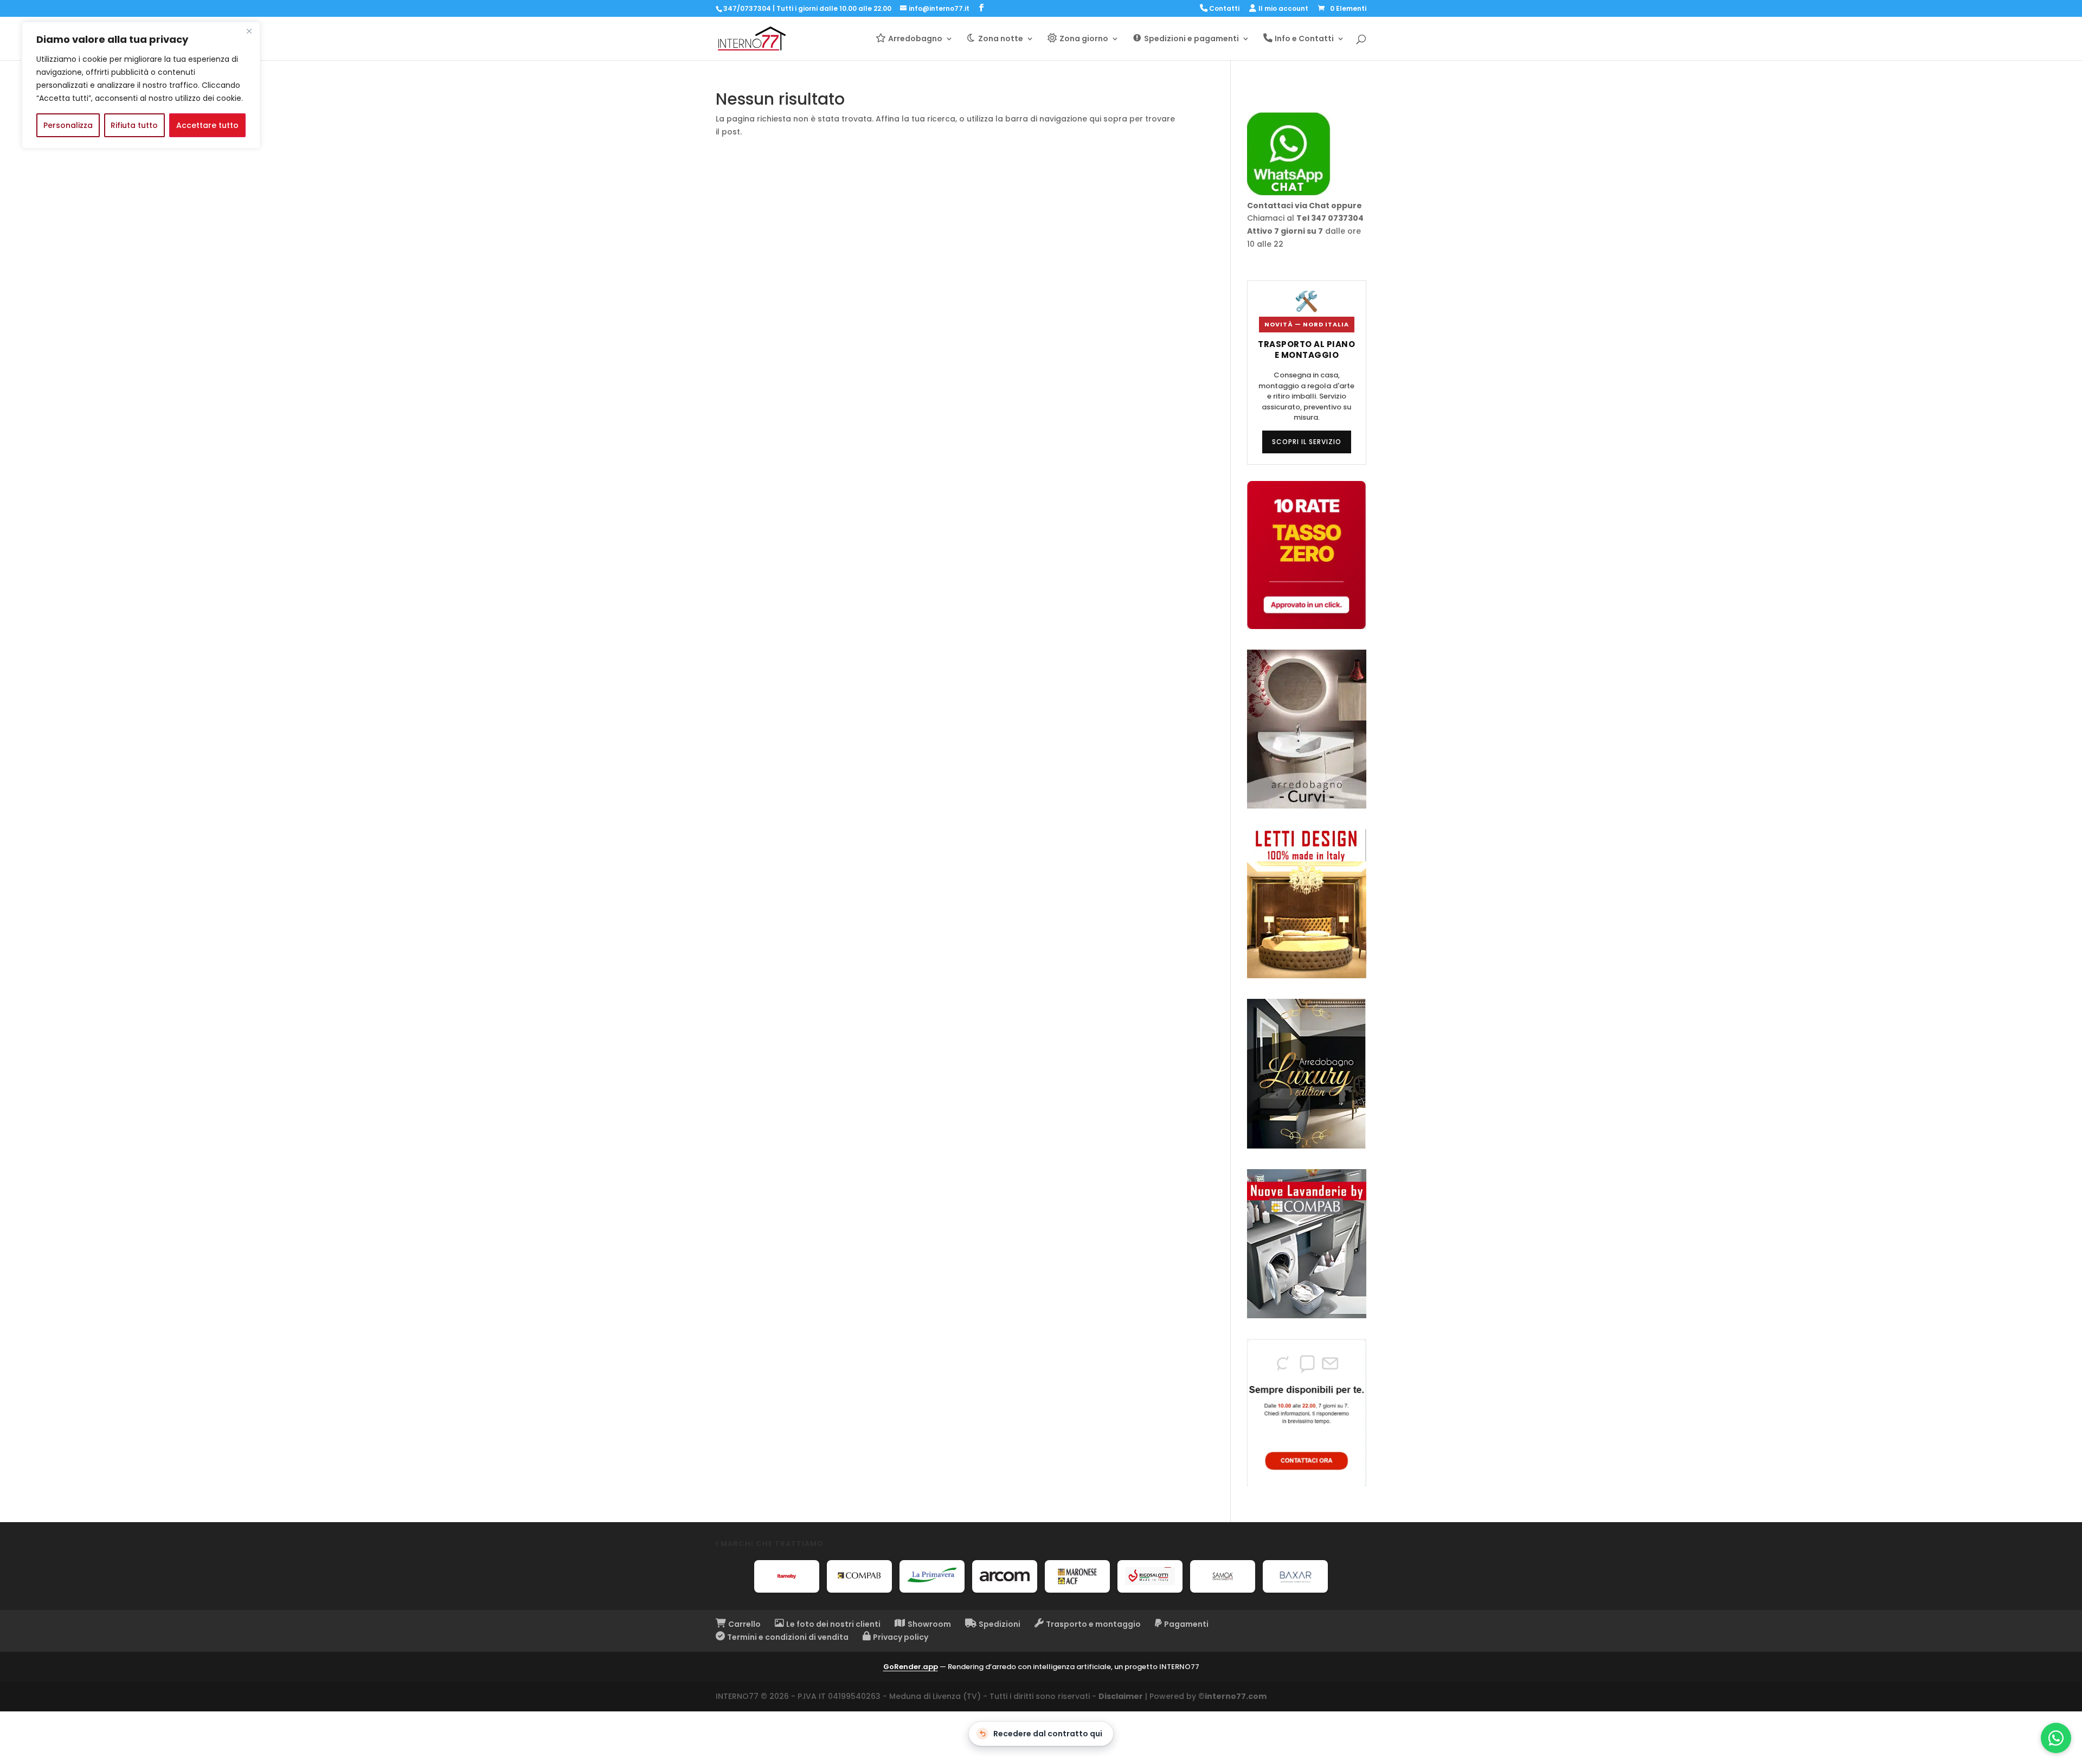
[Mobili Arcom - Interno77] (1005, 1576)
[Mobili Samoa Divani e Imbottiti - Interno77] (1223, 1576)
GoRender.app (911, 1667)
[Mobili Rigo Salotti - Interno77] (1150, 1576)
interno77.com (1236, 1696)
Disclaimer (1121, 1696)
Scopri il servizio (1307, 442)
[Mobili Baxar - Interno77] (1295, 1576)
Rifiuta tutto (134, 125)
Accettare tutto (207, 125)
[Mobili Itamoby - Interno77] (787, 1576)
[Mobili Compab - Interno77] (859, 1576)
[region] (141, 85)
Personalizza (68, 125)
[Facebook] (981, 8)
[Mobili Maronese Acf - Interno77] (1077, 1576)
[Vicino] (249, 31)
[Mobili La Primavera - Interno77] (932, 1576)
